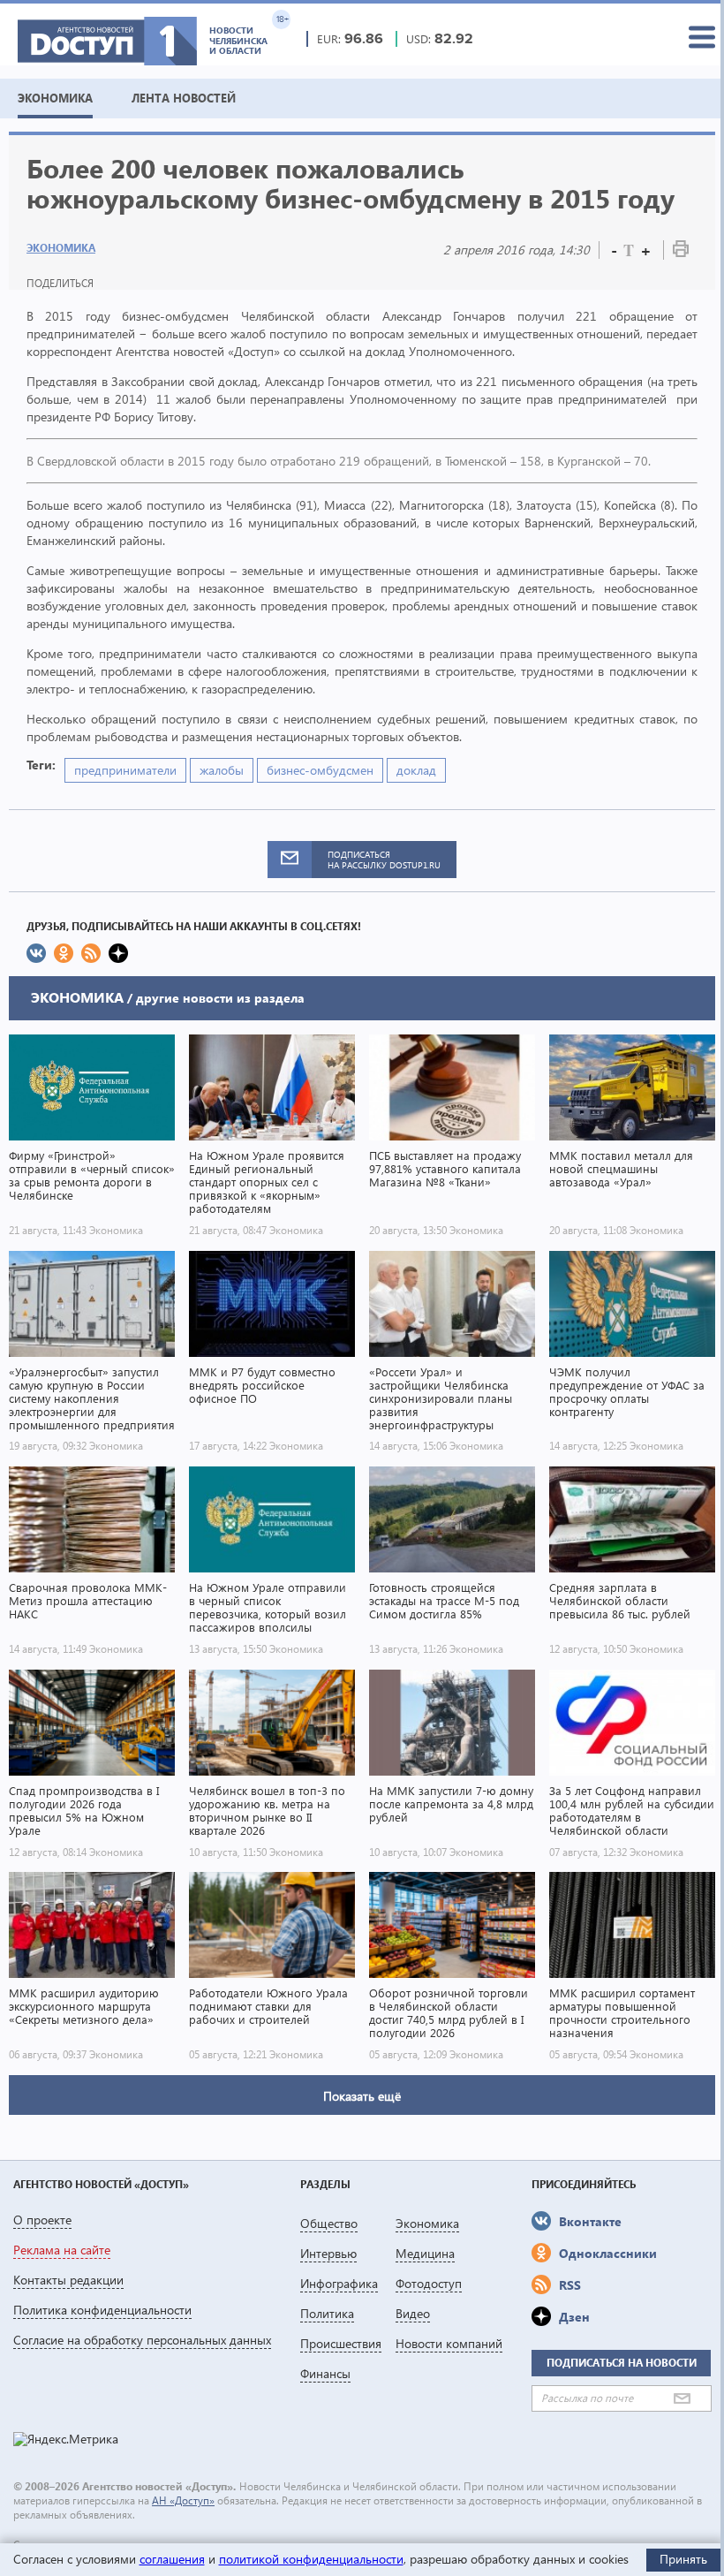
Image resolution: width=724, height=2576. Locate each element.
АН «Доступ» (183, 2500)
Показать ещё (362, 2096)
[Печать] (681, 252)
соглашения (172, 2559)
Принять (683, 2559)
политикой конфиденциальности (311, 2559)
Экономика (61, 248)
